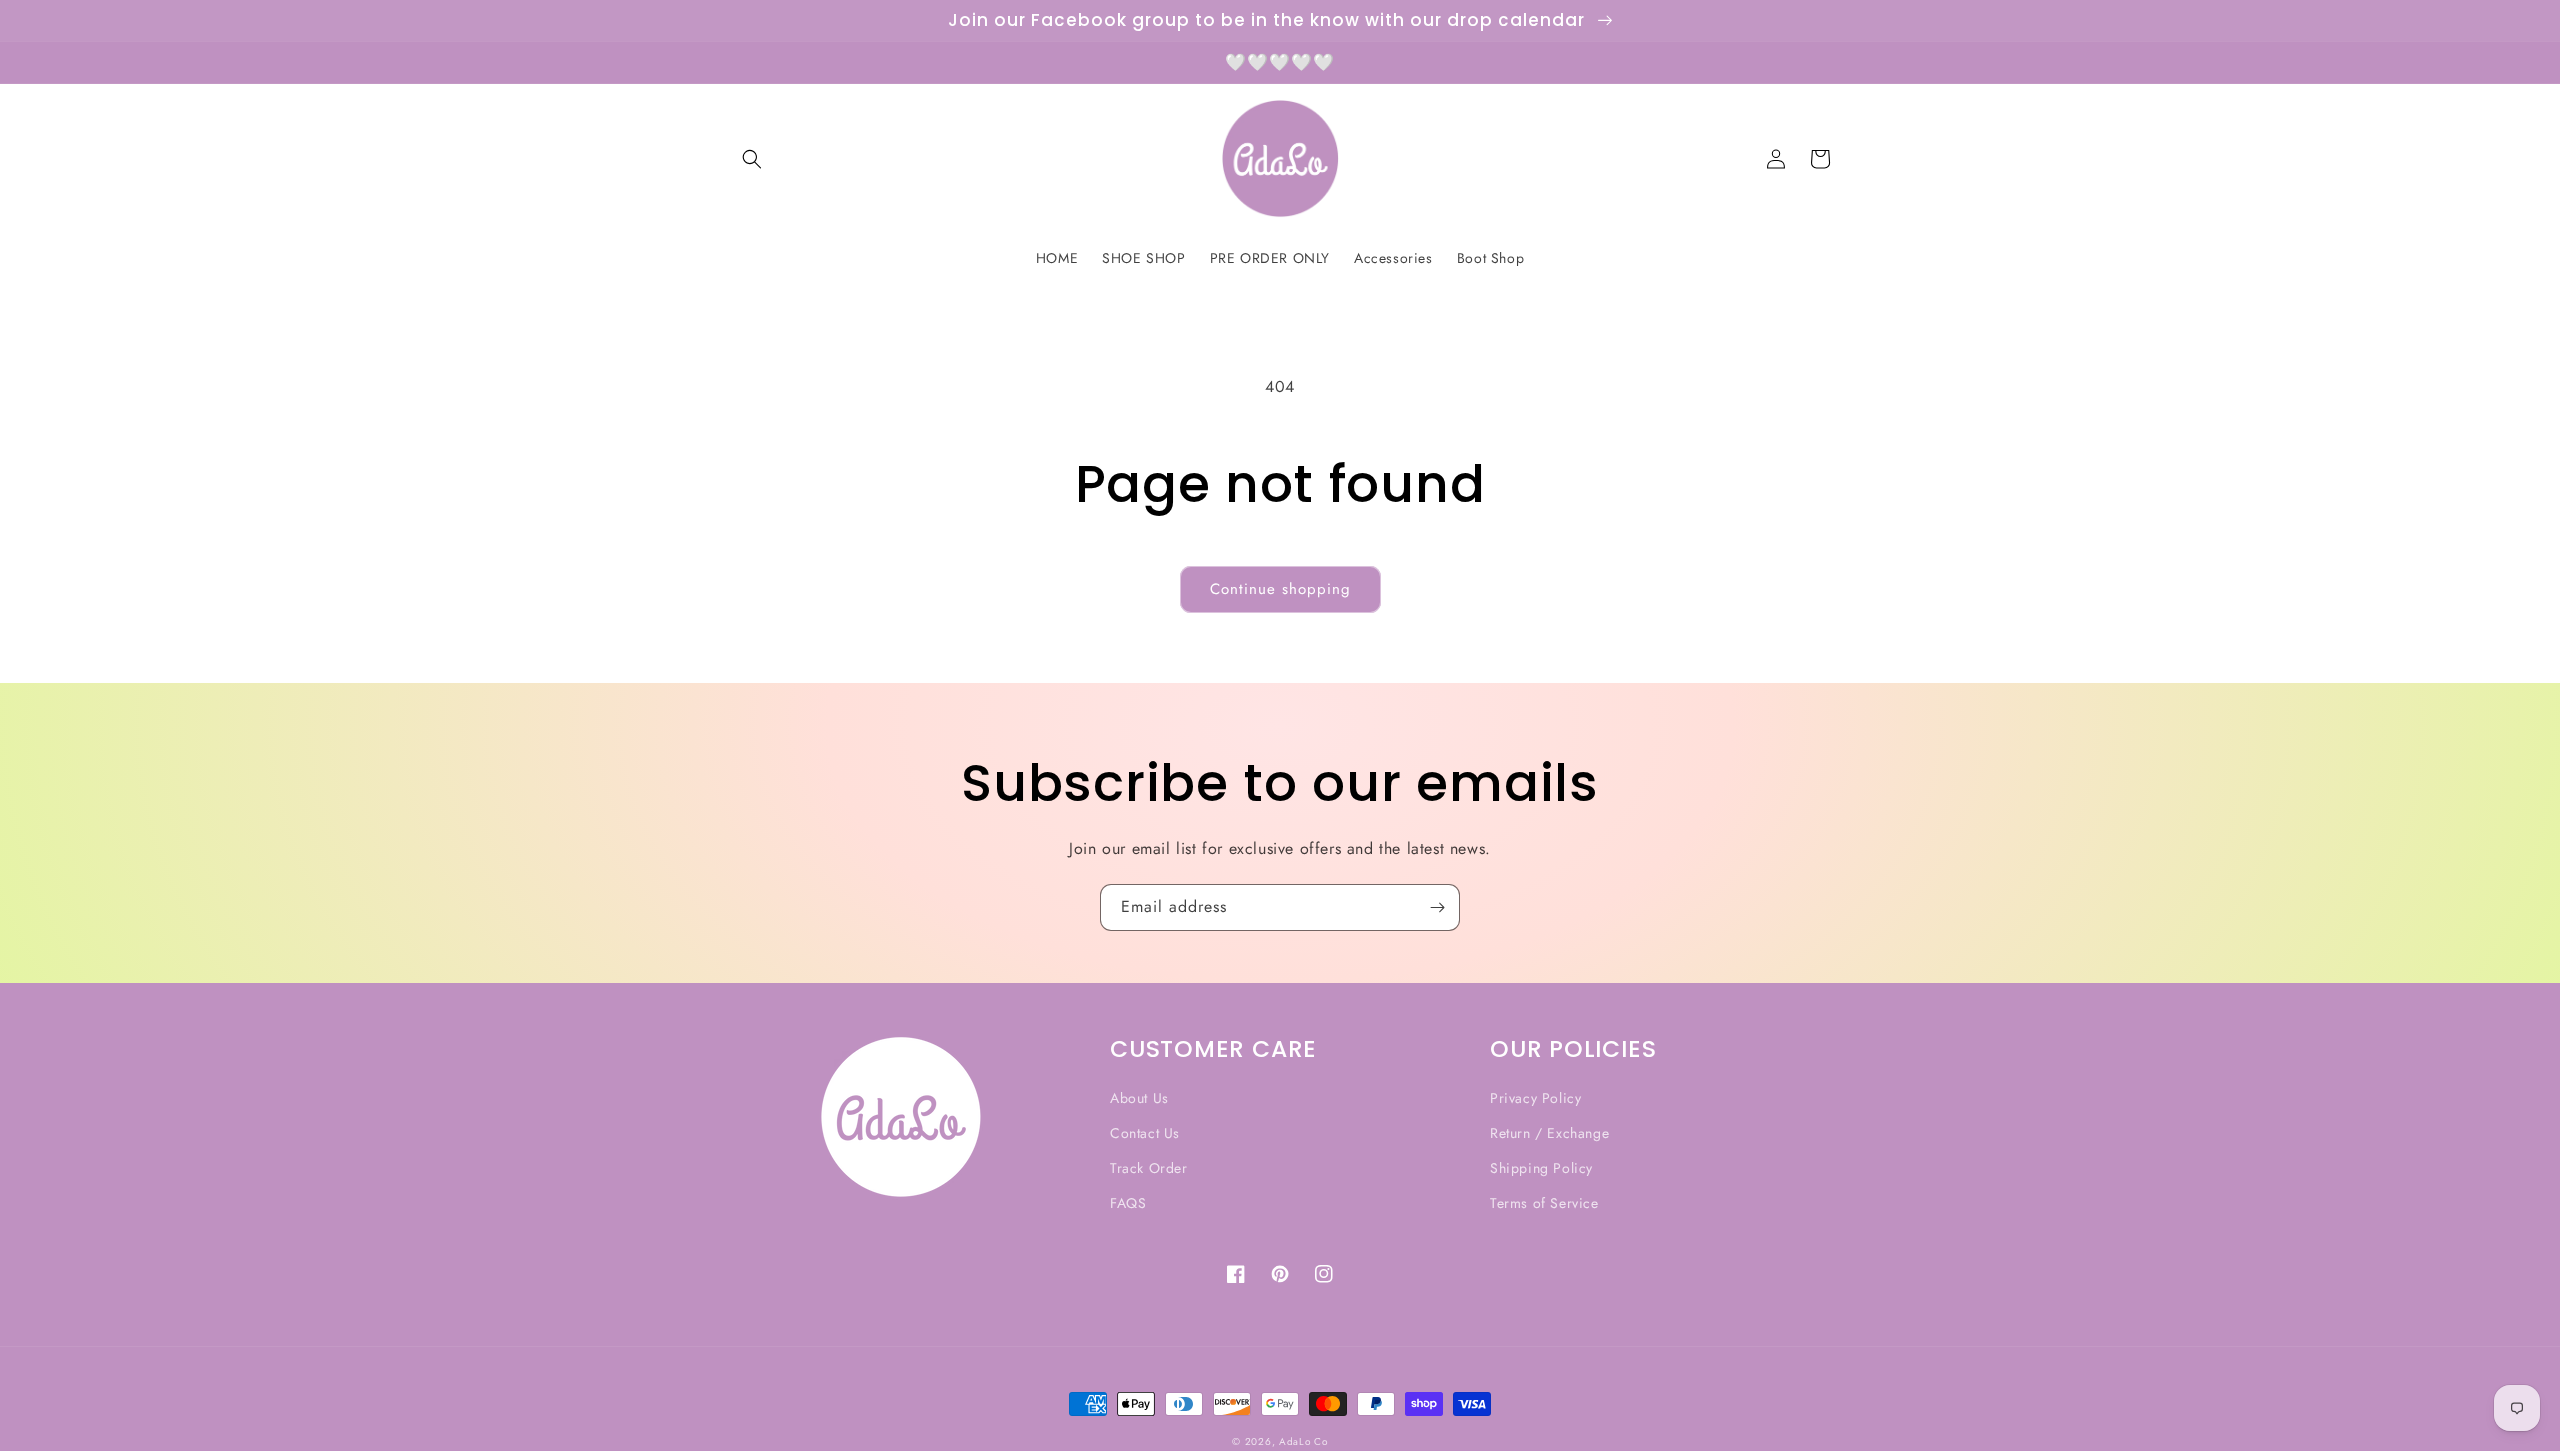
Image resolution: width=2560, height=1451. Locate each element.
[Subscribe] (1437, 907)
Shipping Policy (1541, 1168)
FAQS (1128, 1203)
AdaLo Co (1303, 1441)
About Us (1139, 1098)
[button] (752, 159)
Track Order (1149, 1168)
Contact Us (1145, 1133)
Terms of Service (1544, 1203)
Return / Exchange (1549, 1133)
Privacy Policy (1535, 1098)
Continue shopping (1280, 589)
